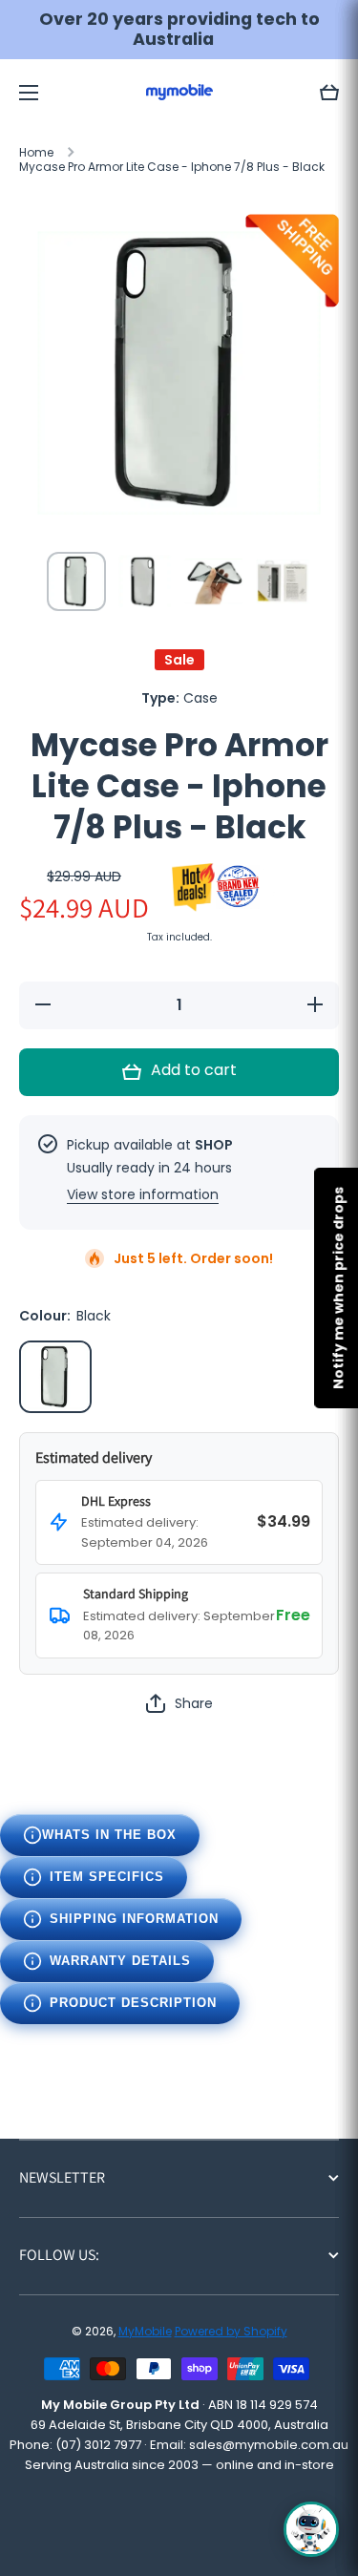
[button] (329, 93)
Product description (133, 2003)
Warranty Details (120, 1961)
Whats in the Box (109, 1835)
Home (36, 153)
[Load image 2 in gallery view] (145, 581)
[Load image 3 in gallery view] (214, 581)
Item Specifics (107, 1877)
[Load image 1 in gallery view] (76, 581)
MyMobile (145, 2331)
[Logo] (179, 92)
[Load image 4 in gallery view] (283, 581)
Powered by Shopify (231, 2331)
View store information (143, 1194)
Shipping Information (134, 1919)
